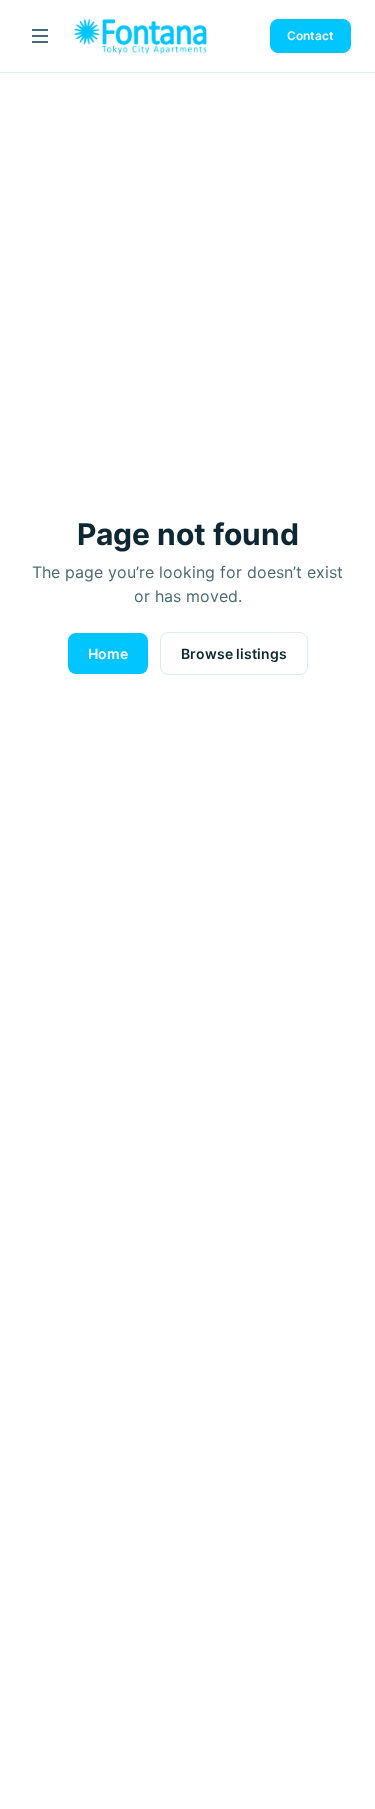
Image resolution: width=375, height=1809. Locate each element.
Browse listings (234, 653)
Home (108, 653)
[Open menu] (40, 36)
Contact (310, 35)
